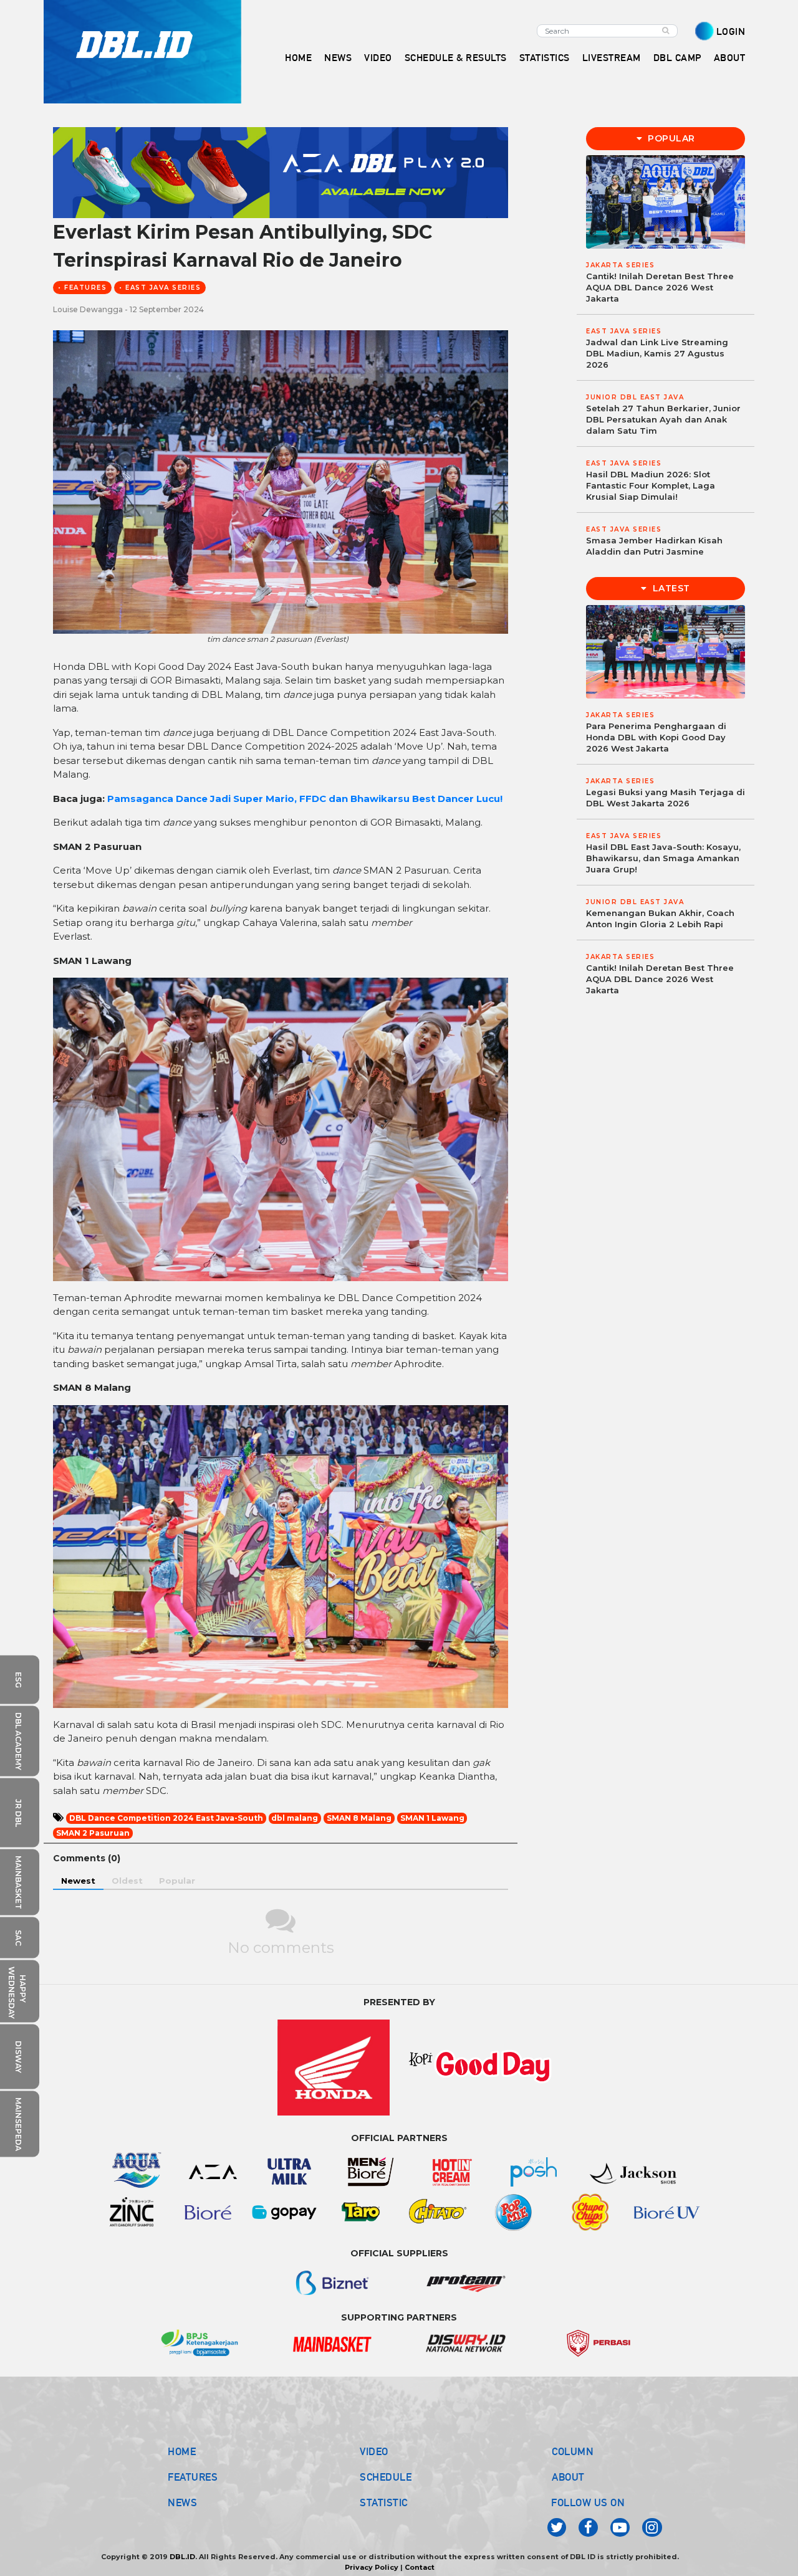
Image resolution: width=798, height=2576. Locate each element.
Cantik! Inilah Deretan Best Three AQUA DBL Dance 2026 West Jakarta (660, 287)
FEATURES (193, 2477)
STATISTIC (384, 2502)
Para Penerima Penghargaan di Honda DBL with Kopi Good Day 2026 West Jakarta (656, 737)
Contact (420, 2567)
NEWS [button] (338, 58)
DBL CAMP (677, 58)
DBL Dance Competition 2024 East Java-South (166, 1818)
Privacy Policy (372, 2567)
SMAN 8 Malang (359, 1818)
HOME (298, 58)
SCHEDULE (386, 2477)
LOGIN (731, 31)
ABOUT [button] (730, 58)
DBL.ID (182, 2557)
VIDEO (378, 58)
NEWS (182, 2502)
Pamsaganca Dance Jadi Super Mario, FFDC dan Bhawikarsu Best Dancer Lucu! (305, 799)
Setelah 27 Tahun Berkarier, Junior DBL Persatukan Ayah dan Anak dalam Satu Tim (663, 419)
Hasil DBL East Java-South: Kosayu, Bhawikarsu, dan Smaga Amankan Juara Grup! (663, 858)
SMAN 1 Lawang (432, 1818)
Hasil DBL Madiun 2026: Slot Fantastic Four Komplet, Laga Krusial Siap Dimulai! (651, 485)
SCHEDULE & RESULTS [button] (456, 58)
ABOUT (568, 2477)
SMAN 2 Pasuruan (93, 1833)
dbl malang (295, 1818)
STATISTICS (545, 58)
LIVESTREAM (612, 58)
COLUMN (573, 2451)
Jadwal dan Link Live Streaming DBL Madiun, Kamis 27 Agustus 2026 (657, 353)
